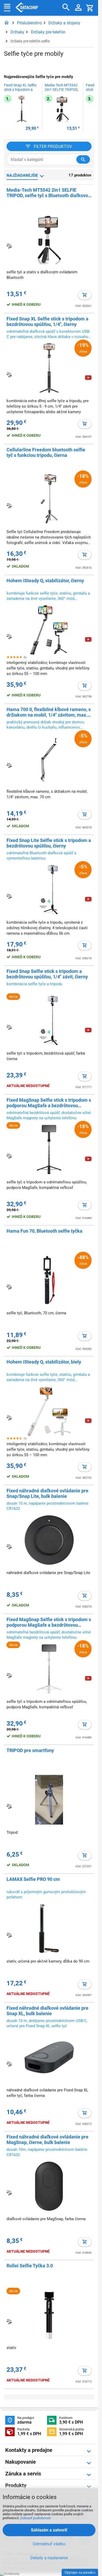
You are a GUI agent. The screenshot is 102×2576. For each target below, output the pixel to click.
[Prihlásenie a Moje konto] (78, 8)
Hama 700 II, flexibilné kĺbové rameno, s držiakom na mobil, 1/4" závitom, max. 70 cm (49, 712)
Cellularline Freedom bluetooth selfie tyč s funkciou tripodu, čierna (46, 452)
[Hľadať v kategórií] (83, 159)
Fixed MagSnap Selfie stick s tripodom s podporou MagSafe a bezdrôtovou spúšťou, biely (49, 1622)
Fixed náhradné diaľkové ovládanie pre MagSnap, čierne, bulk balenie (47, 2140)
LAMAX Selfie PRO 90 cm (33, 1879)
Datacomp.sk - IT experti (27, 8)
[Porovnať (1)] (9, 1027)
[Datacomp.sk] (7, 23)
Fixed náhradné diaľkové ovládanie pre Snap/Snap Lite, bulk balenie (47, 1493)
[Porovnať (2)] (9, 896)
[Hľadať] (66, 7)
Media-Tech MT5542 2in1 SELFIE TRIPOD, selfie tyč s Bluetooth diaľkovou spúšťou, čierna (61, 90)
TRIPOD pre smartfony (30, 1750)
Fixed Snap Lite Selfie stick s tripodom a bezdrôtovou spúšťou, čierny (49, 843)
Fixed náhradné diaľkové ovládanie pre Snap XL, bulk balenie (47, 2011)
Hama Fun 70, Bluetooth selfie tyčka (44, 1231)
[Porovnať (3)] (9, 636)
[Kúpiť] (85, 295)
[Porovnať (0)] (9, 1547)
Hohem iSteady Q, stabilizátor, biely (44, 1362)
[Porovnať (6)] (9, 375)
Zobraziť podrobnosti (35, 2518)
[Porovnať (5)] (9, 506)
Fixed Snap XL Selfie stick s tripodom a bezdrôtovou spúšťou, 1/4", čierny (20, 90)
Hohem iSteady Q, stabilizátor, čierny (45, 581)
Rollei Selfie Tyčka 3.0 (30, 2266)
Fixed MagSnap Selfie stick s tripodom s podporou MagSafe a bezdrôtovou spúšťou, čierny (49, 1103)
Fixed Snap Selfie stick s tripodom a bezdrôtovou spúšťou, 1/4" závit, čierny (47, 974)
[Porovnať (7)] (9, 246)
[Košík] (90, 8)
